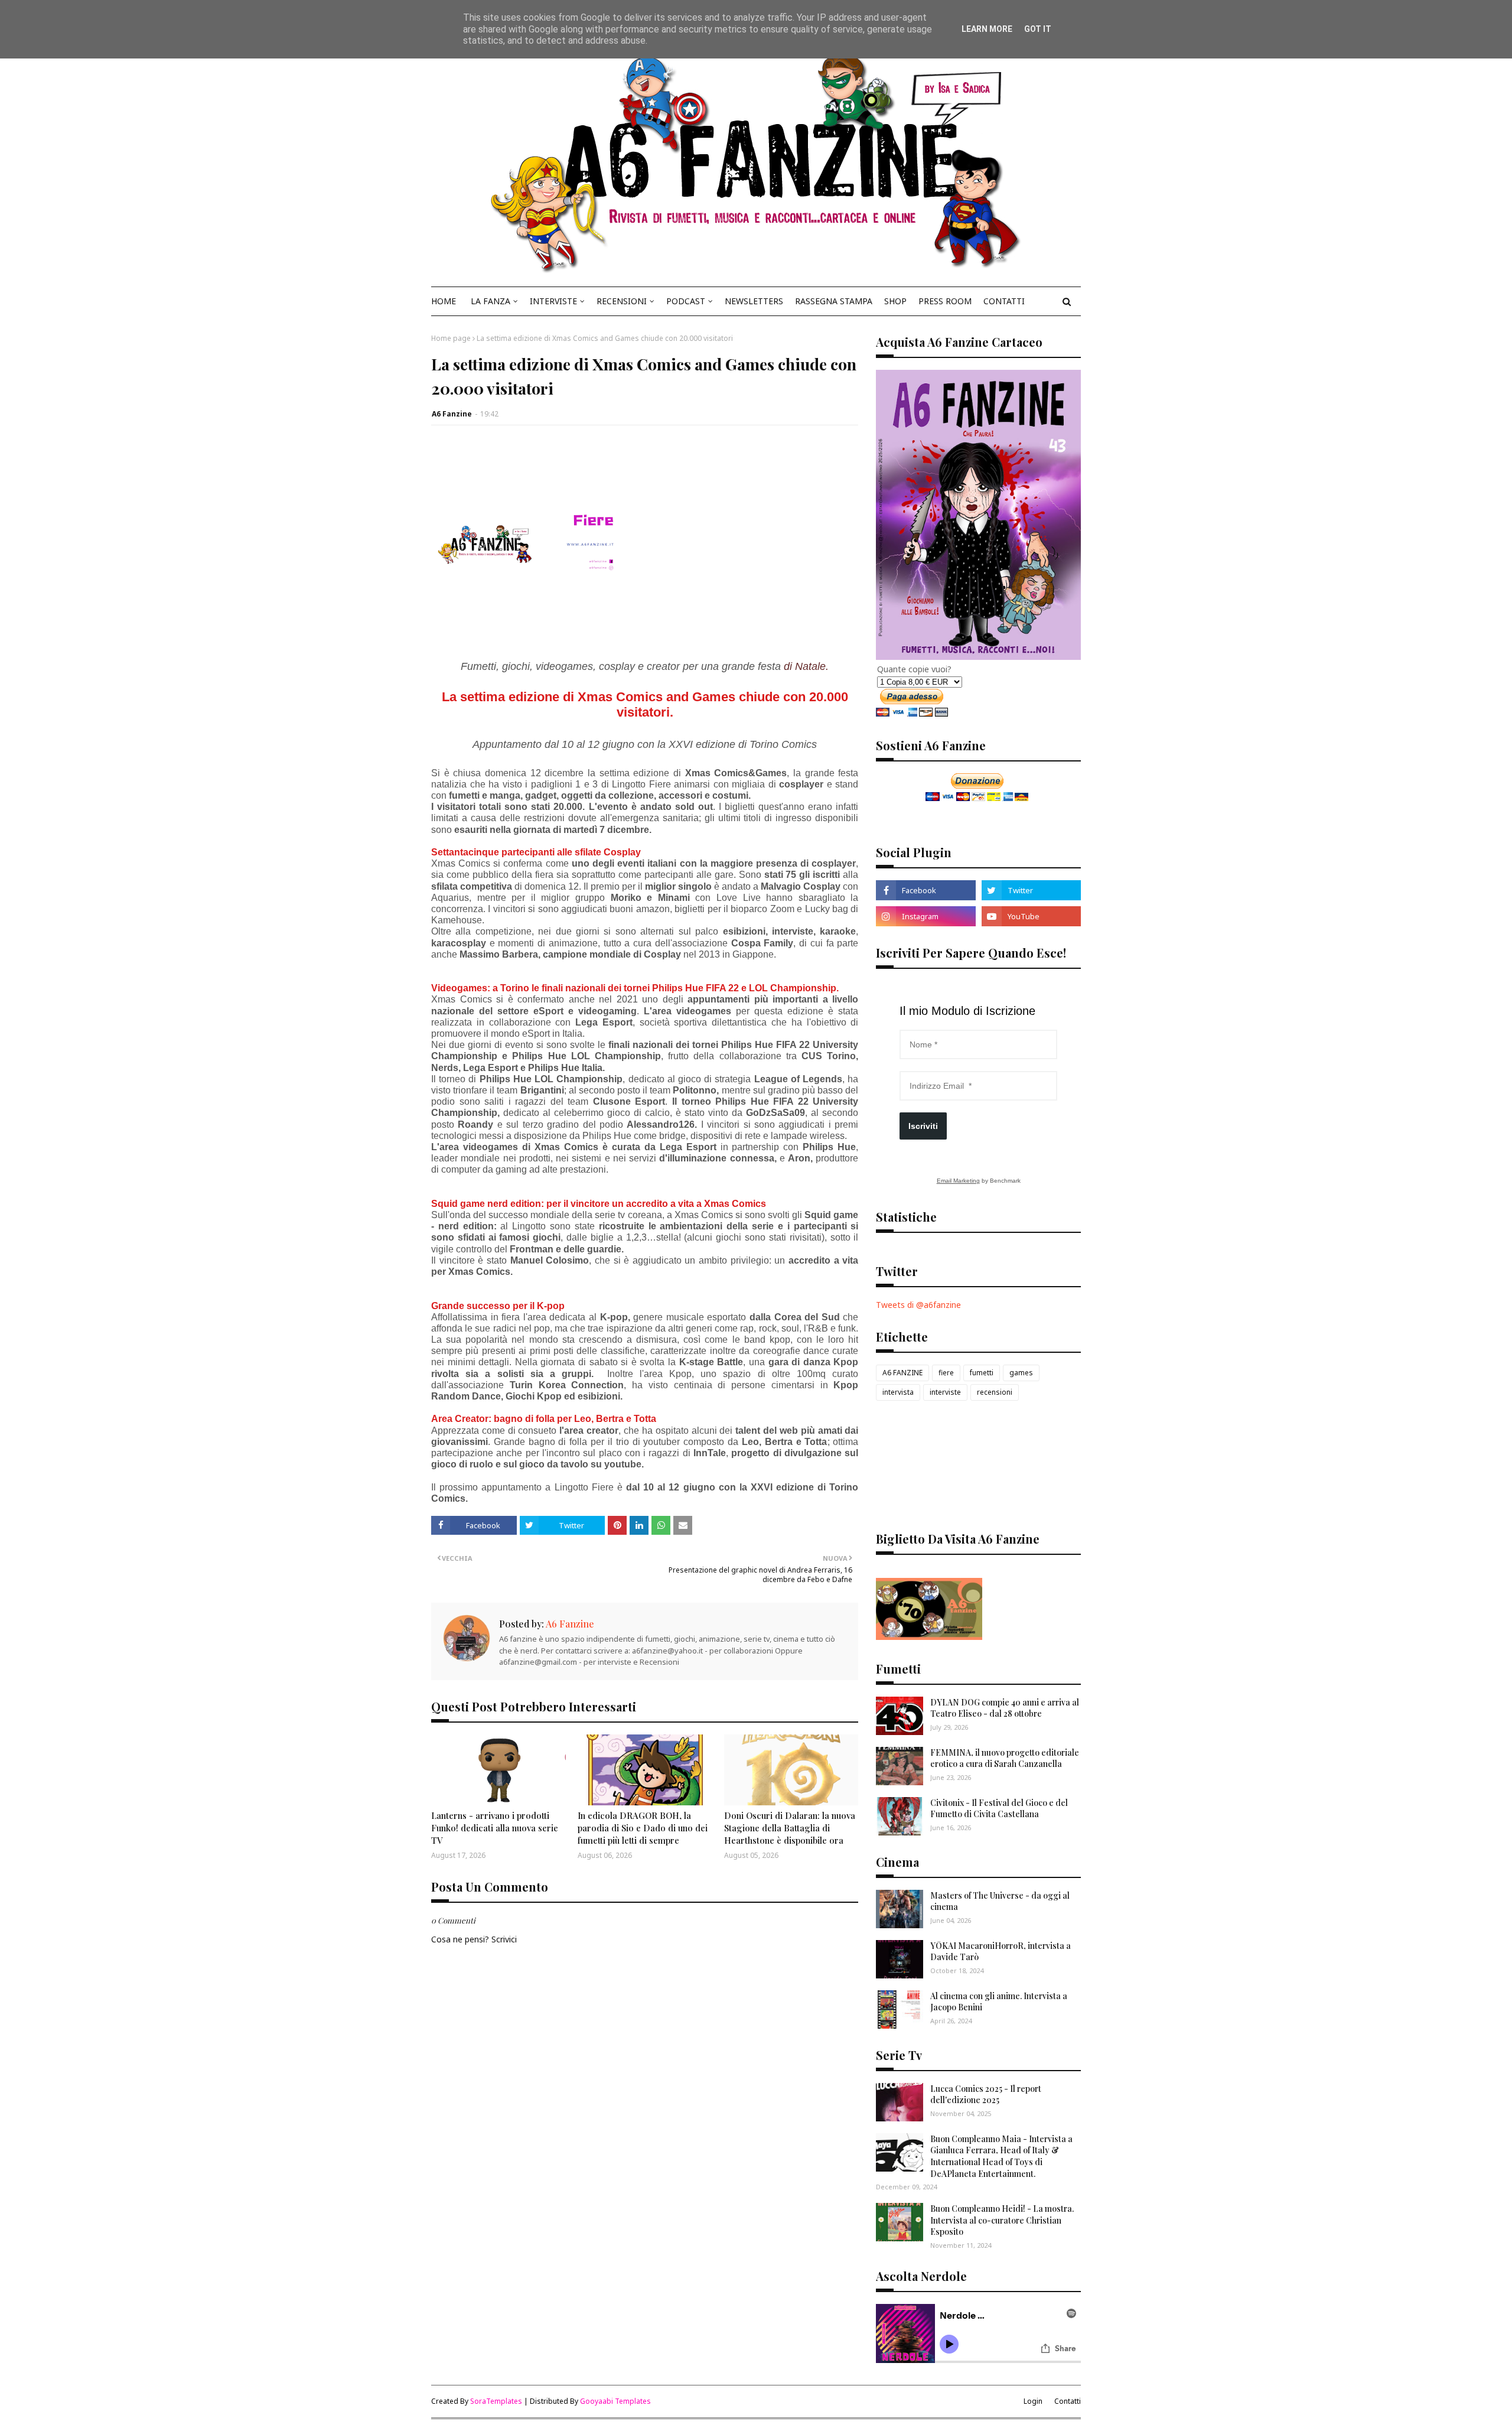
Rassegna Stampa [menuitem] (834, 301)
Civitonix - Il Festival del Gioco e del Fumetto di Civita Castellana (999, 1809)
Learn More (987, 29)
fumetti (982, 1373)
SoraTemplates (496, 2401)
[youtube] (1031, 916)
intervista (898, 1392)
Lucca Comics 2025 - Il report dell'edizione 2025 (986, 2095)
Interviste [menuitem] (553, 301)
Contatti (1068, 2401)
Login (1033, 2401)
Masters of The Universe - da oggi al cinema (1000, 1901)
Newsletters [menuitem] (754, 301)
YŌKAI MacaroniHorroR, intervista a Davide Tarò (1001, 1952)
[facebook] (926, 890)
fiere (946, 1373)
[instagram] (926, 916)
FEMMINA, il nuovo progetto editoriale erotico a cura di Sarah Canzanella (1005, 1758)
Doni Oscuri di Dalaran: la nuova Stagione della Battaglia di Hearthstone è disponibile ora (790, 1828)
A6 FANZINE (902, 1373)
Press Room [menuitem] (945, 301)
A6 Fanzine (452, 414)
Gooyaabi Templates (615, 2401)
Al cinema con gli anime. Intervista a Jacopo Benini (999, 2002)
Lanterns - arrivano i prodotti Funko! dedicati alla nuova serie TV (495, 1828)
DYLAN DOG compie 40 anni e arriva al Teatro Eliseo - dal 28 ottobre (1005, 1708)
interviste (945, 1392)
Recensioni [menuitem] (622, 301)
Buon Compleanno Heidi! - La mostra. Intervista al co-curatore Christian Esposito (1002, 2220)
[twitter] (1031, 890)
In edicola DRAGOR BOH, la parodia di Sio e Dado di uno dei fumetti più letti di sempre (643, 1828)
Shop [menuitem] (895, 301)
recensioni (995, 1392)
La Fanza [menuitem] (491, 301)
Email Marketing (958, 1181)
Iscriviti (923, 1126)
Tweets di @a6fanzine (918, 1305)
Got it (1038, 29)
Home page (451, 338)
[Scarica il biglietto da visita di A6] (929, 1637)
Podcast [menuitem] (686, 301)
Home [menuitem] (444, 301)
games (1021, 1373)
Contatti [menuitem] (1004, 301)
